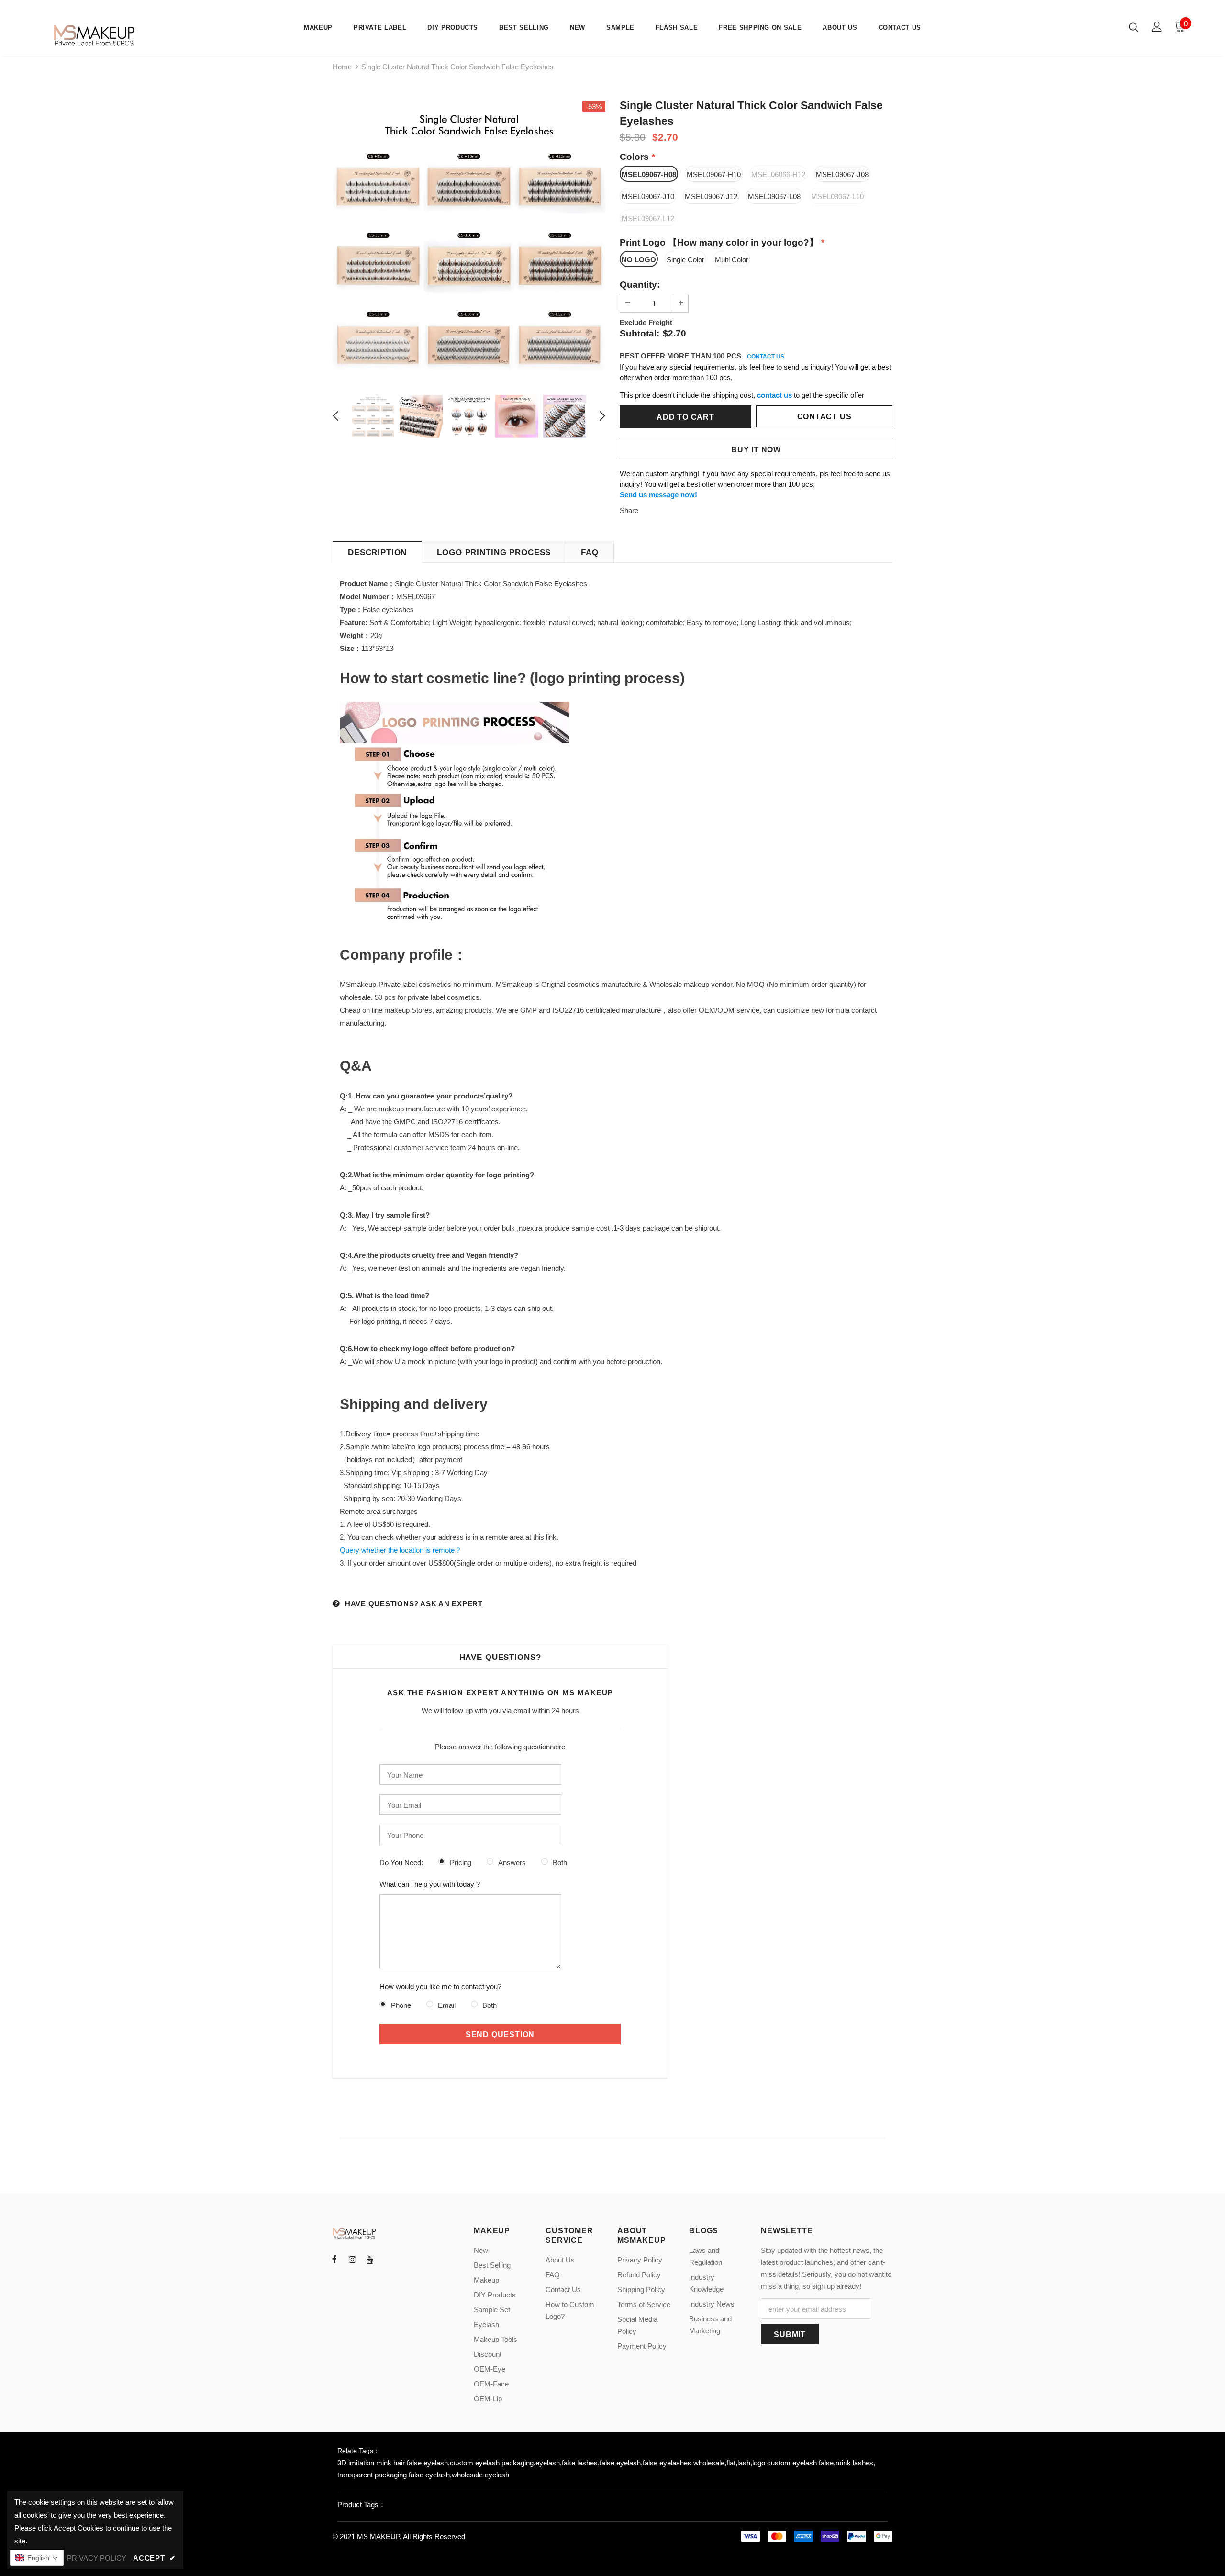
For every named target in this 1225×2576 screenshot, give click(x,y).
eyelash (548, 2463)
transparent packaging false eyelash (394, 2475)
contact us (774, 395)
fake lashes (580, 2463)
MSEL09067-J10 (648, 196)
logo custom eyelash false (793, 2463)
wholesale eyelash (480, 2475)
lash (744, 2463)
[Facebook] (334, 2259)
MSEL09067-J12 (711, 196)
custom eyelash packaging (492, 2463)
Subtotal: (640, 333)
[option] (469, 237)
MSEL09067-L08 (774, 196)
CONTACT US (766, 357)
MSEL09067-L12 (648, 218)
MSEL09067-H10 (714, 174)
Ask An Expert (451, 1604)
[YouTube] (370, 2259)
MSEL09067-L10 (837, 196)
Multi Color (732, 260)
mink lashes (854, 2463)
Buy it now (756, 450)
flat (731, 2463)
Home (342, 67)
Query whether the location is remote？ (401, 1550)
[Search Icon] (1134, 27)
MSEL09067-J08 (842, 174)
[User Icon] (1157, 27)
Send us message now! (658, 495)
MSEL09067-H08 (649, 174)
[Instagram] (352, 2259)
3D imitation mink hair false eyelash (393, 2463)
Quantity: (640, 285)
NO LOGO (639, 260)
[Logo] (95, 35)
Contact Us (824, 417)
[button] (37, 2558)
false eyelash (620, 2463)
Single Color (685, 260)
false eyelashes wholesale (684, 2463)
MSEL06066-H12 (778, 174)
